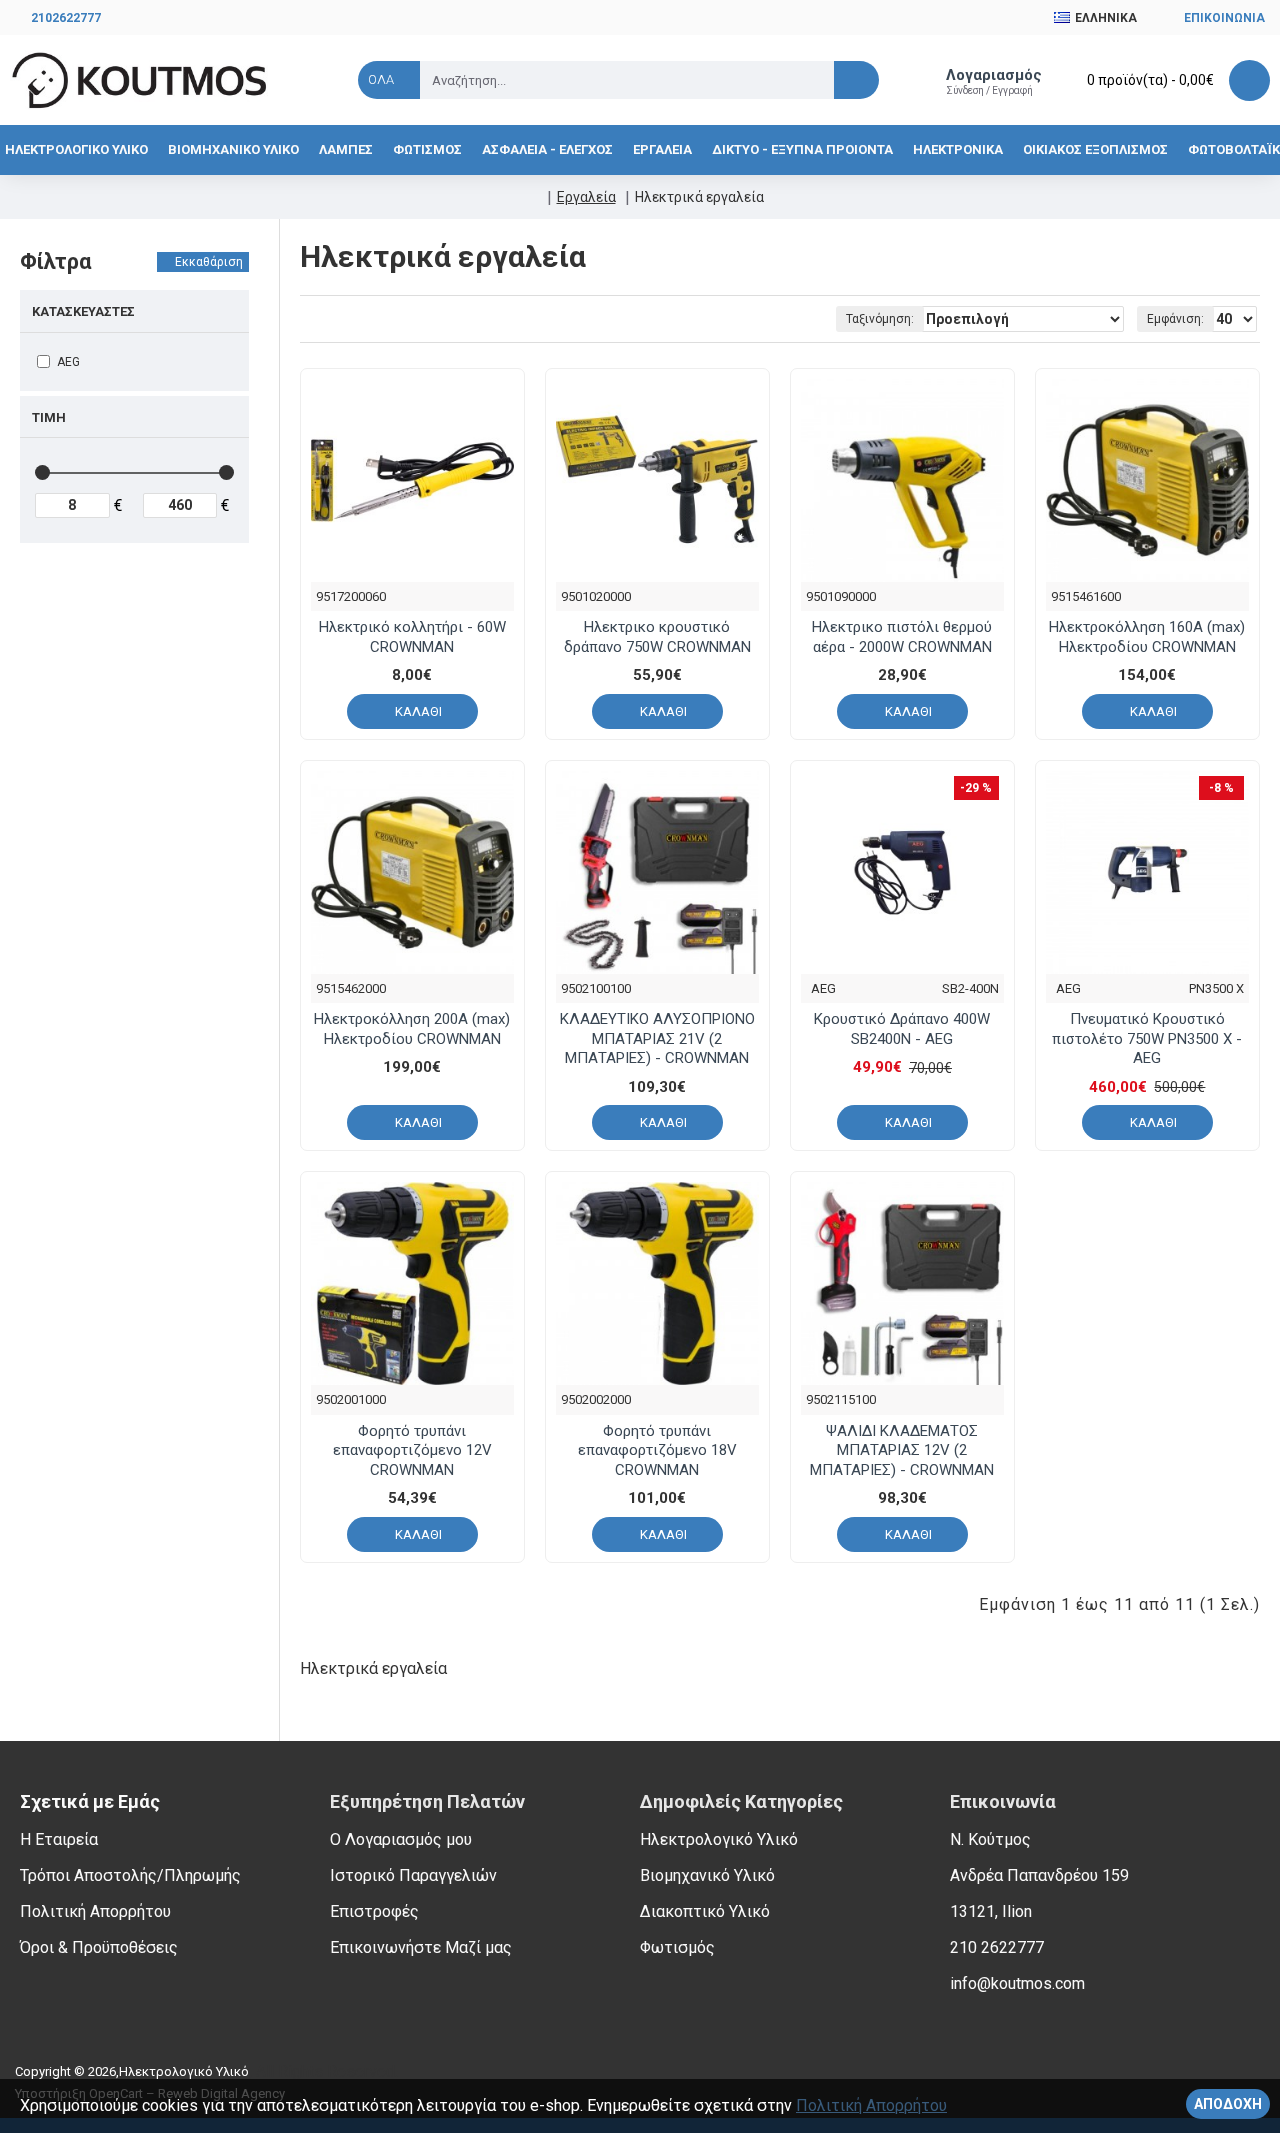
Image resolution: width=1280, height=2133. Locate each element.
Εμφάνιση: (1175, 319)
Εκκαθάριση (209, 262)
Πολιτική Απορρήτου (871, 2105)
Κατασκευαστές (83, 311)
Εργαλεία (586, 197)
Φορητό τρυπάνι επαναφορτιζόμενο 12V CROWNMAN (412, 1450)
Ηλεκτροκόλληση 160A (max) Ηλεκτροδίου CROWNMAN (1147, 637)
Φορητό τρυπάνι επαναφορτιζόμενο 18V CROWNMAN (657, 1450)
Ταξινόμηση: (880, 319)
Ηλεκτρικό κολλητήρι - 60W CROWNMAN (412, 637)
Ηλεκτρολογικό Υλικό (184, 2071)
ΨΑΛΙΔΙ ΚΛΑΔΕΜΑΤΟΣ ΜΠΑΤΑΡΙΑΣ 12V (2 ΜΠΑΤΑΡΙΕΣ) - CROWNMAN (902, 1450)
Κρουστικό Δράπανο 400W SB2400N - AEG (902, 1029)
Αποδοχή (1228, 2104)
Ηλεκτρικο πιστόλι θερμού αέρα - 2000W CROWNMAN (902, 637)
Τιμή (49, 417)
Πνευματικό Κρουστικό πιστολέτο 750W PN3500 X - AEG (1147, 1038)
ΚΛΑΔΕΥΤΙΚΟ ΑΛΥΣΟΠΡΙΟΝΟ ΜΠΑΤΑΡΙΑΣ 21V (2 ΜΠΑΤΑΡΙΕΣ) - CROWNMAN (657, 1038)
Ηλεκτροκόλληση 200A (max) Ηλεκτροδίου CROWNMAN (412, 1029)
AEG (823, 988)
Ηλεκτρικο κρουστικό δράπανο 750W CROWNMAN (657, 637)
